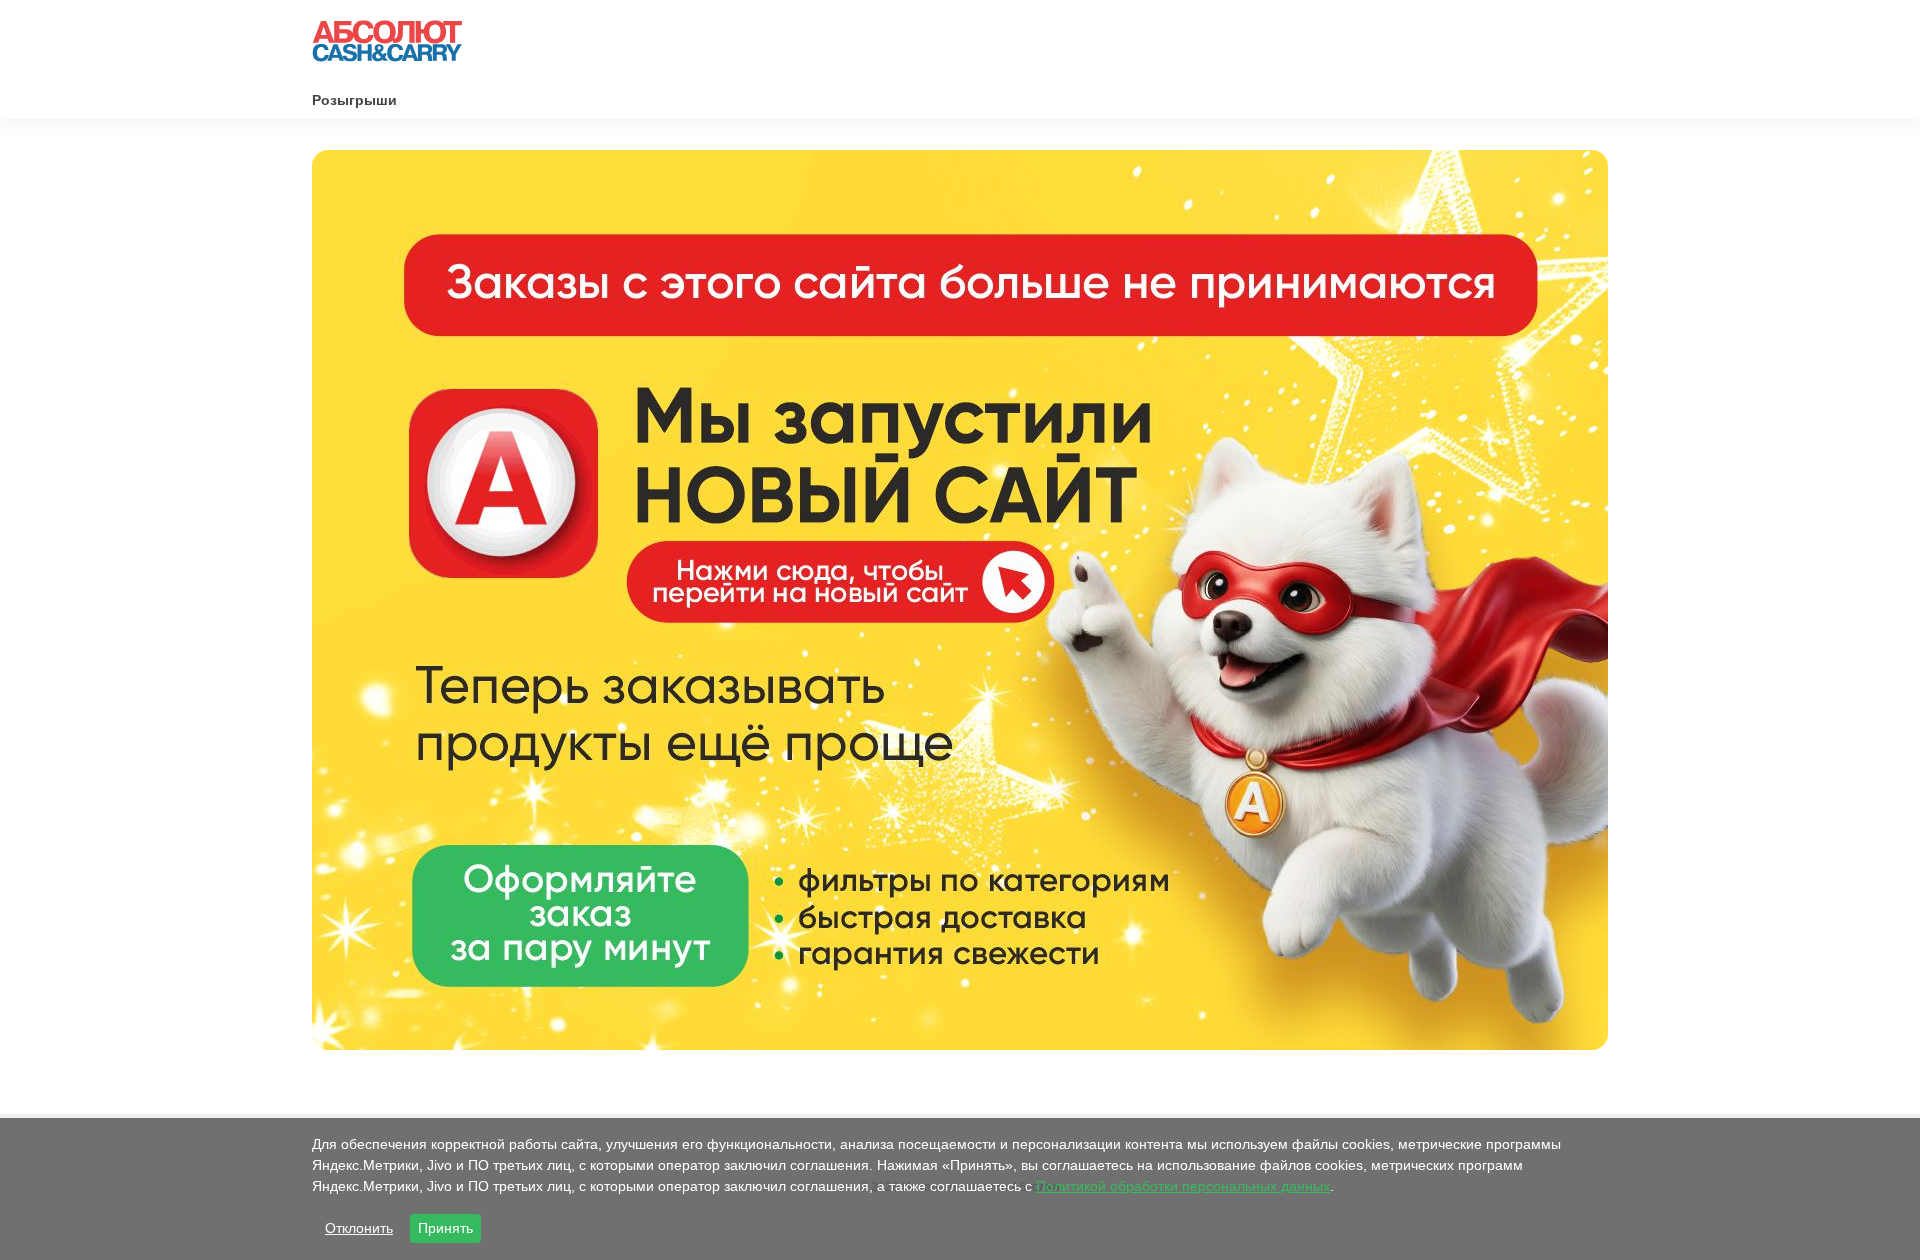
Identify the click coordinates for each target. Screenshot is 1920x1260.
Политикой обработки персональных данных (1183, 1186)
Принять (445, 1228)
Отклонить (359, 1228)
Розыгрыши (354, 100)
